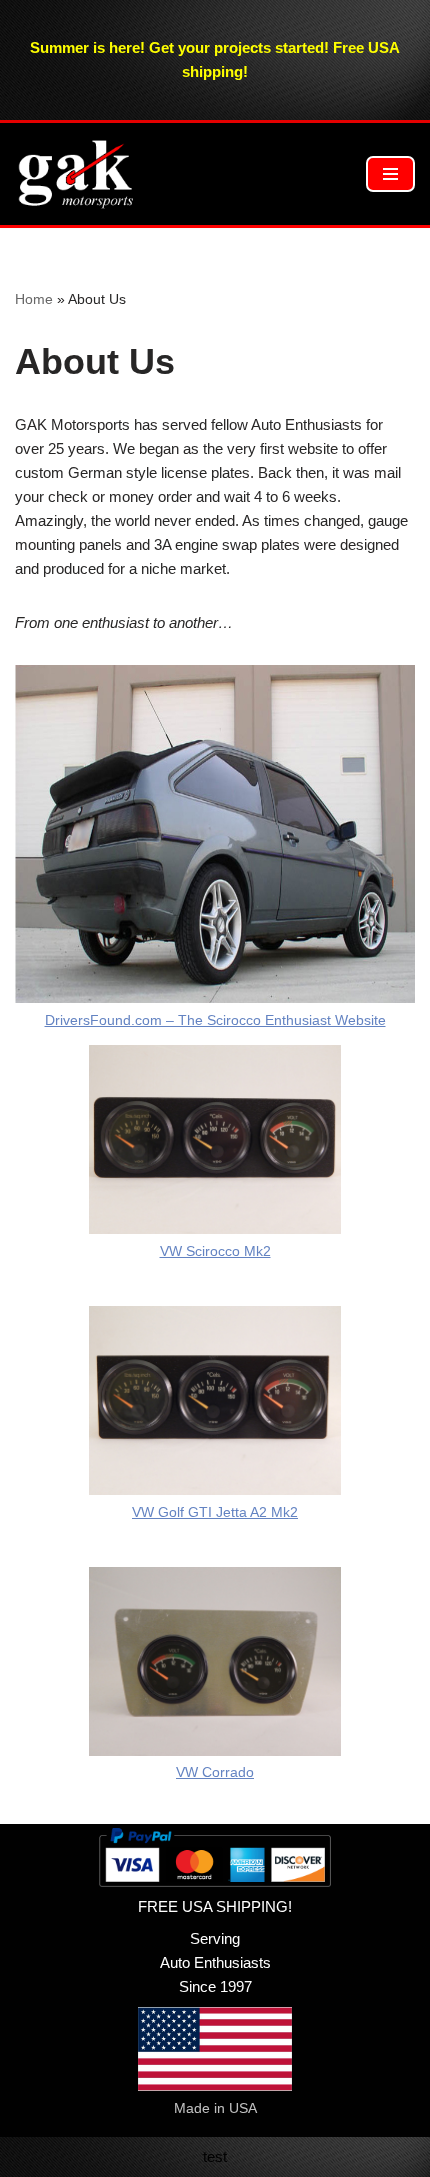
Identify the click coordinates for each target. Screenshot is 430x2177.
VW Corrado (215, 1772)
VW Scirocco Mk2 (215, 1251)
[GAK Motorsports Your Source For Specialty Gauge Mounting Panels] (75, 174)
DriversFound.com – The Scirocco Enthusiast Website (215, 1020)
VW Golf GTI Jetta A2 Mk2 (215, 1512)
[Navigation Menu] (390, 174)
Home (34, 299)
